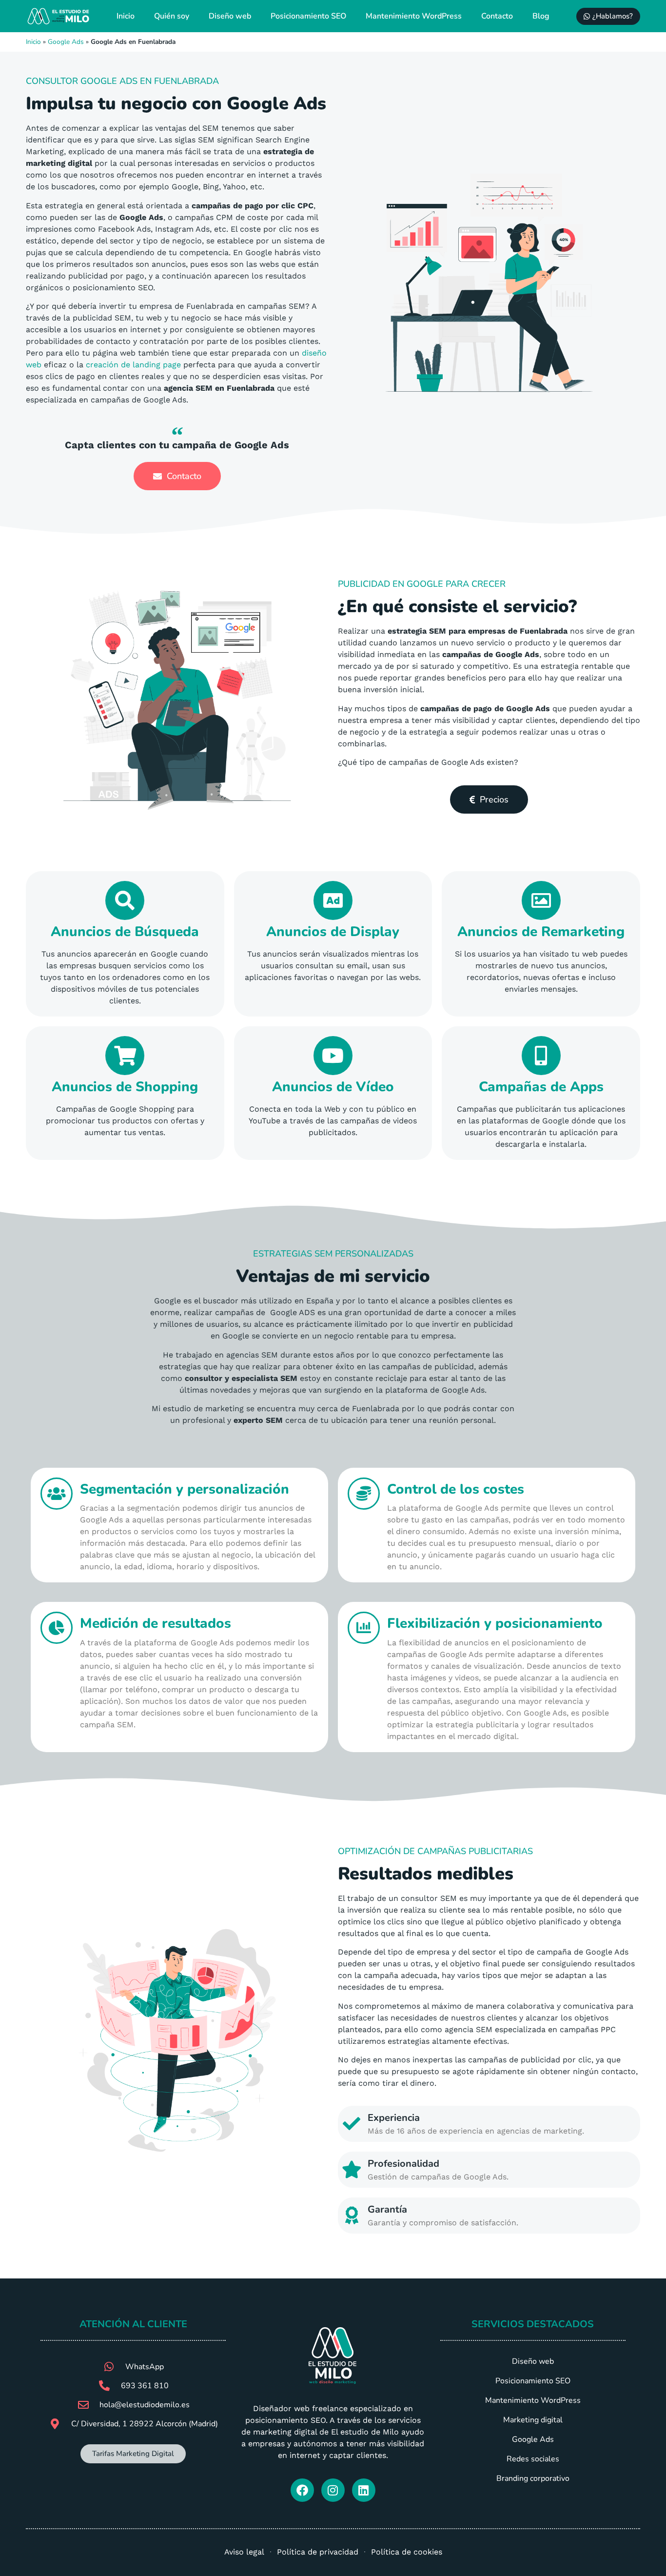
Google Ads (66, 42)
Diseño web (230, 16)
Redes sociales (533, 2459)
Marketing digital (533, 2420)
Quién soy (172, 16)
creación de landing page (133, 365)
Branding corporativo (533, 2478)
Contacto (497, 16)
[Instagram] (333, 2490)
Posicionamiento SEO (308, 16)
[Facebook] (302, 2490)
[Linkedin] (364, 2490)
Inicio (126, 16)
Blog (541, 16)
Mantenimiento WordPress (414, 16)
